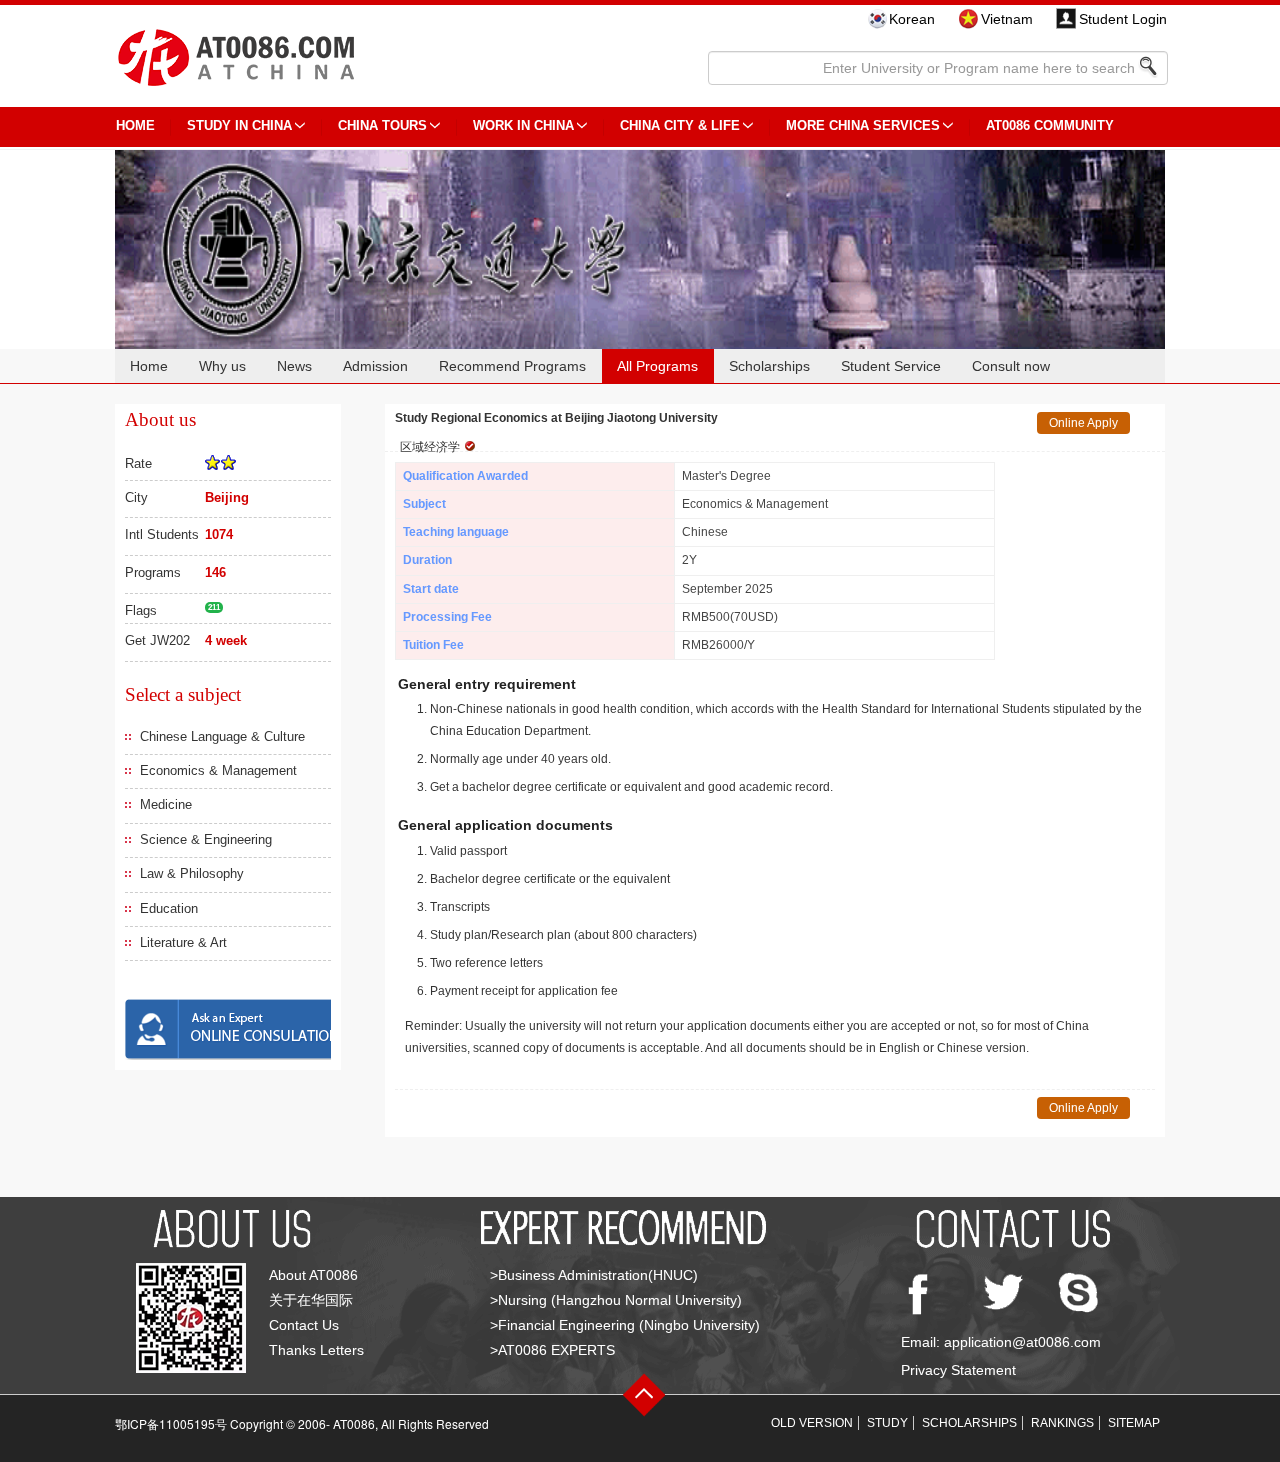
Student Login (1123, 19)
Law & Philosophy (192, 873)
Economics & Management (218, 770)
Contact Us (304, 1325)
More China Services (863, 125)
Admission (375, 366)
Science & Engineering (206, 839)
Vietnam (1007, 19)
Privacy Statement (958, 1370)
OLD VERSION (812, 1423)
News (294, 366)
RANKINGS (1062, 1423)
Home (149, 366)
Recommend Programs (512, 366)
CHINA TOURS (382, 125)
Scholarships (769, 366)
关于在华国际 (311, 1300)
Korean (912, 19)
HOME (135, 125)
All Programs (657, 366)
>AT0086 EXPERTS (552, 1350)
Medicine (166, 804)
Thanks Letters (316, 1350)
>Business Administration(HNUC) (594, 1275)
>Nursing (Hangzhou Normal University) (616, 1300)
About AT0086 (313, 1275)
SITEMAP (1134, 1423)
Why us (222, 366)
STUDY (887, 1423)
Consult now (1011, 366)
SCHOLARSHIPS (969, 1423)
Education (169, 908)
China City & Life (680, 125)
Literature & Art (183, 942)
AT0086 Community (1050, 125)
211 (214, 607)
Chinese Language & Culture (222, 736)
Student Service (891, 366)
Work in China (523, 125)
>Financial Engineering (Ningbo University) (625, 1325)
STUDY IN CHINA (239, 125)
